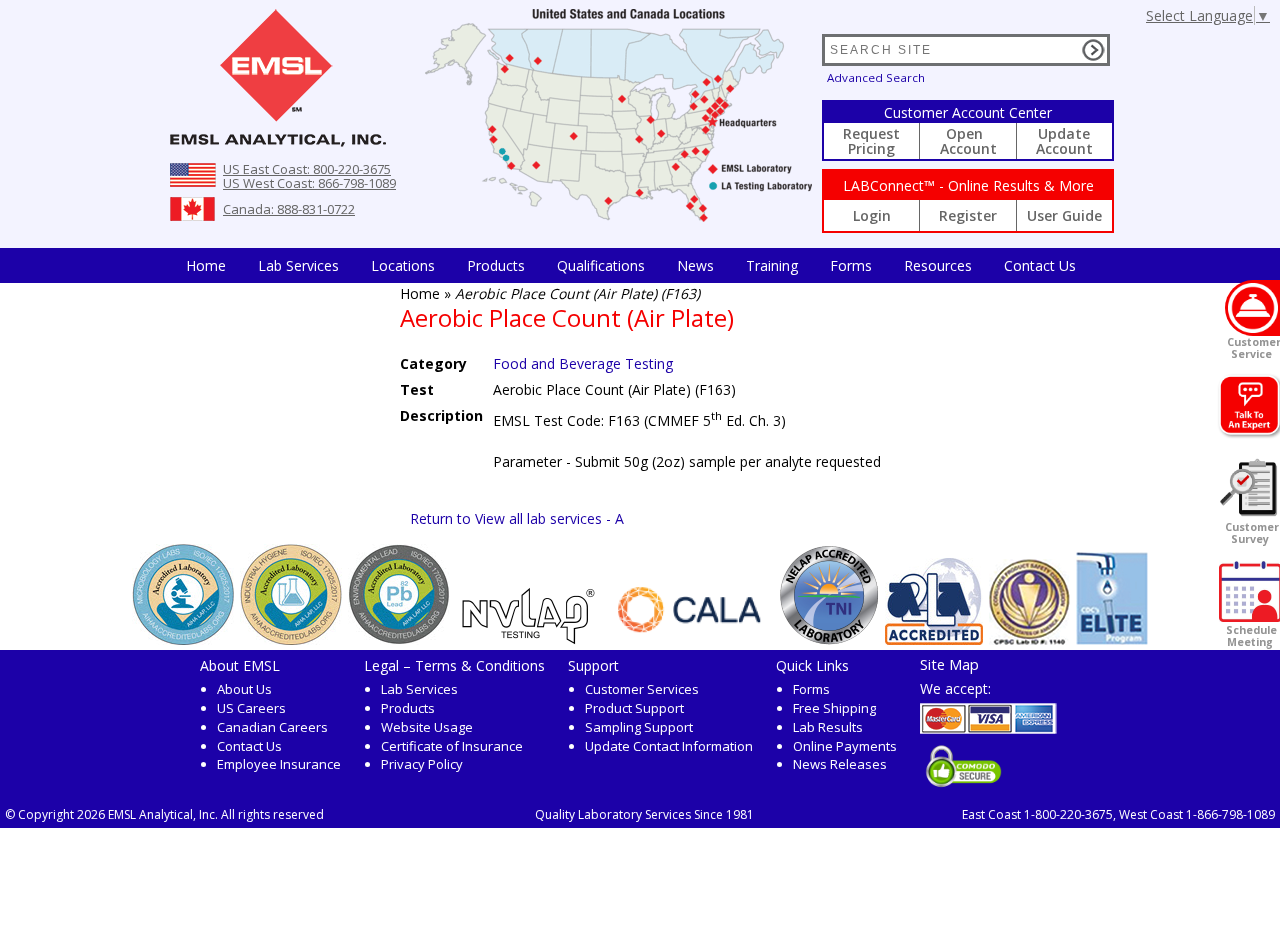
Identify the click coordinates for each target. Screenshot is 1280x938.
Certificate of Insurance (452, 746)
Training (772, 265)
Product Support (634, 708)
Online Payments (845, 746)
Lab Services (419, 689)
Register (968, 215)
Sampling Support (639, 727)
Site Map (949, 664)
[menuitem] (206, 265)
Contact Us (1040, 265)
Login (872, 215)
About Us (244, 689)
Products (496, 265)
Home (206, 265)
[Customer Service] (1252, 308)
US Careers (251, 708)
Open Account (968, 141)
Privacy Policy (422, 764)
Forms (851, 265)
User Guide (1064, 215)
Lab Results (828, 727)
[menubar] (631, 265)
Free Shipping (834, 708)
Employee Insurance (279, 764)
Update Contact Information (669, 746)
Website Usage (427, 727)
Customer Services (642, 689)
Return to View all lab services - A (517, 518)
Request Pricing (871, 141)
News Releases (840, 764)
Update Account (1064, 141)
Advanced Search (876, 77)
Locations (403, 265)
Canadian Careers (272, 727)
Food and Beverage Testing (583, 363)
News (695, 265)
